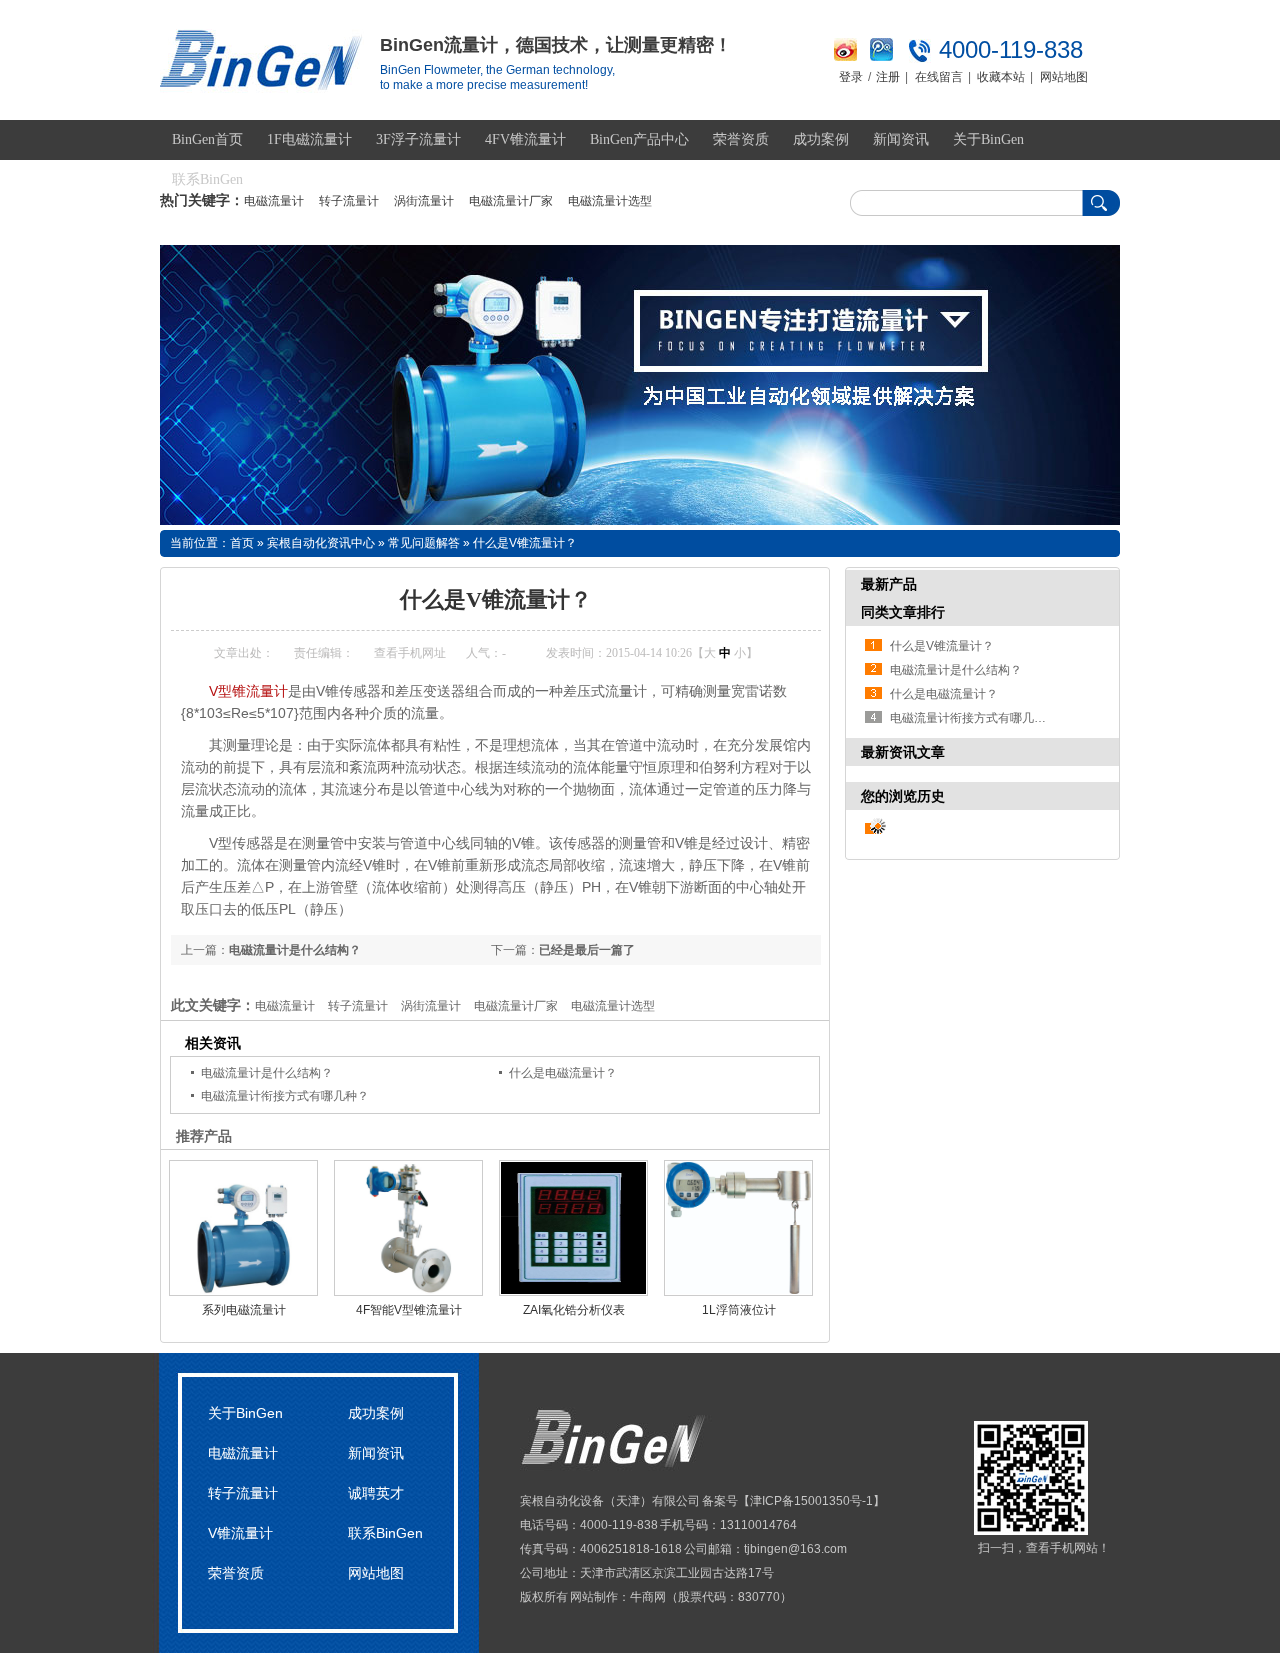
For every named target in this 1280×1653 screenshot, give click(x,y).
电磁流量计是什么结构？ (295, 950)
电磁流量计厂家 (511, 201)
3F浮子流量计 (418, 139)
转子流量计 (349, 201)
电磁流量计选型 (610, 201)
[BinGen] (262, 82)
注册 (888, 77)
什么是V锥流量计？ (525, 543)
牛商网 (648, 1597)
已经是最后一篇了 (587, 950)
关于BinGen (988, 139)
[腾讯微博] (881, 57)
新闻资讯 (901, 139)
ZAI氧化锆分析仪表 (574, 1310)
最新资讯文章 (903, 752)
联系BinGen (207, 179)
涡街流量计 (424, 201)
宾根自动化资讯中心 (321, 543)
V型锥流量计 (248, 691)
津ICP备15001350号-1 (811, 1501)
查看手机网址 (410, 653)
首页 (242, 543)
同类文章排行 (903, 612)
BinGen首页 (207, 139)
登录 (851, 77)
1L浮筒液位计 (739, 1310)
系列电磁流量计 (244, 1310)
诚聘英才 (376, 1493)
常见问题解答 (424, 543)
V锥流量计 (240, 1533)
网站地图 (1064, 77)
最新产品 (889, 584)
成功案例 (821, 139)
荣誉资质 (741, 139)
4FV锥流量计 (525, 139)
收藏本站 (1001, 77)
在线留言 (939, 77)
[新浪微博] (845, 57)
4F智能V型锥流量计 (409, 1310)
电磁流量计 (274, 201)
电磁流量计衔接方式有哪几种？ (285, 1096)
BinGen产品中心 (639, 139)
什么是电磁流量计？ (563, 1073)
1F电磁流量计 (309, 139)
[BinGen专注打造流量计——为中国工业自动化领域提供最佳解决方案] (640, 385)
